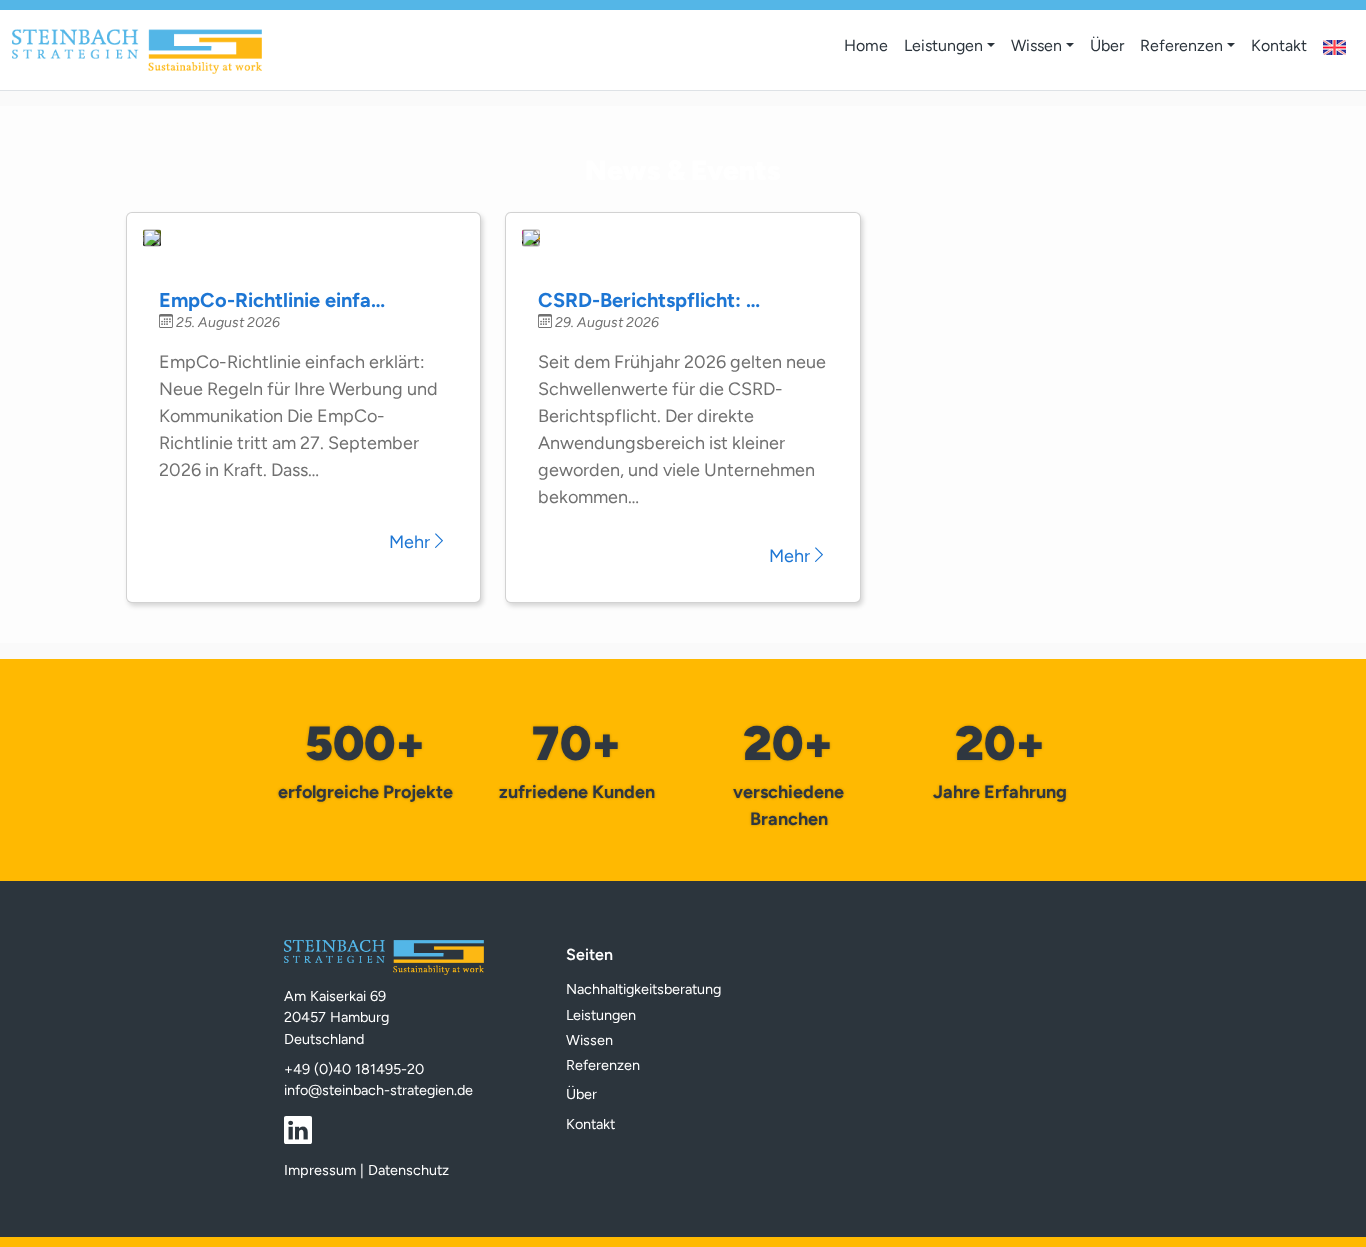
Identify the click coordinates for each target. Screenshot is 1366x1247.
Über (1107, 45)
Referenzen (1181, 45)
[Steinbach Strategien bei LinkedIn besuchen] (298, 1129)
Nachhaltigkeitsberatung (643, 989)
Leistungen (943, 45)
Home (866, 45)
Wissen (1036, 45)
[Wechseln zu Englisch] (1334, 48)
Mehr (409, 542)
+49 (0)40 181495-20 (354, 1069)
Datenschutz (408, 1170)
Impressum (320, 1170)
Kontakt (1279, 45)
